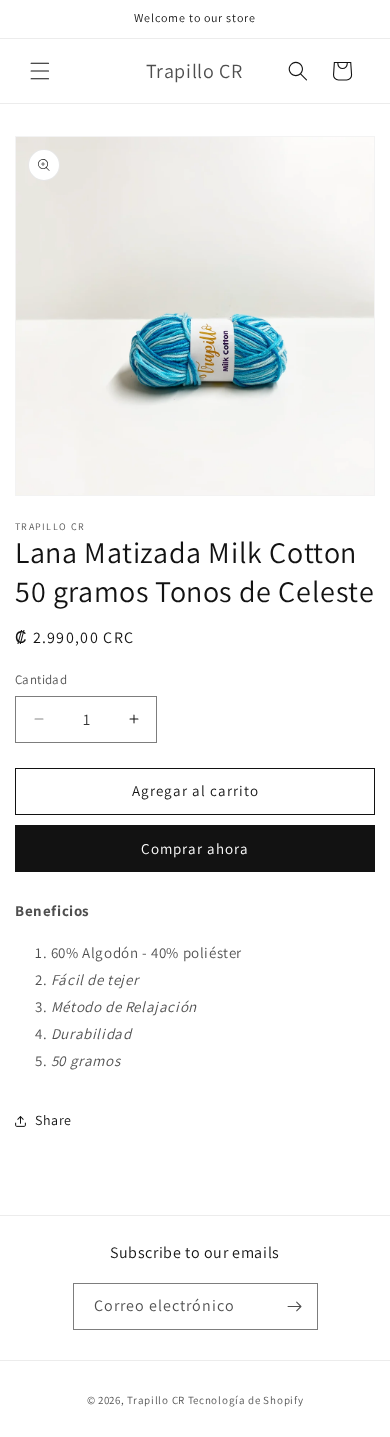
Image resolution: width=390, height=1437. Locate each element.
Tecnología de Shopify (246, 1400)
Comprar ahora (195, 848)
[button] (40, 71)
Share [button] (53, 1120)
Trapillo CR (156, 1400)
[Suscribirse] (295, 1306)
